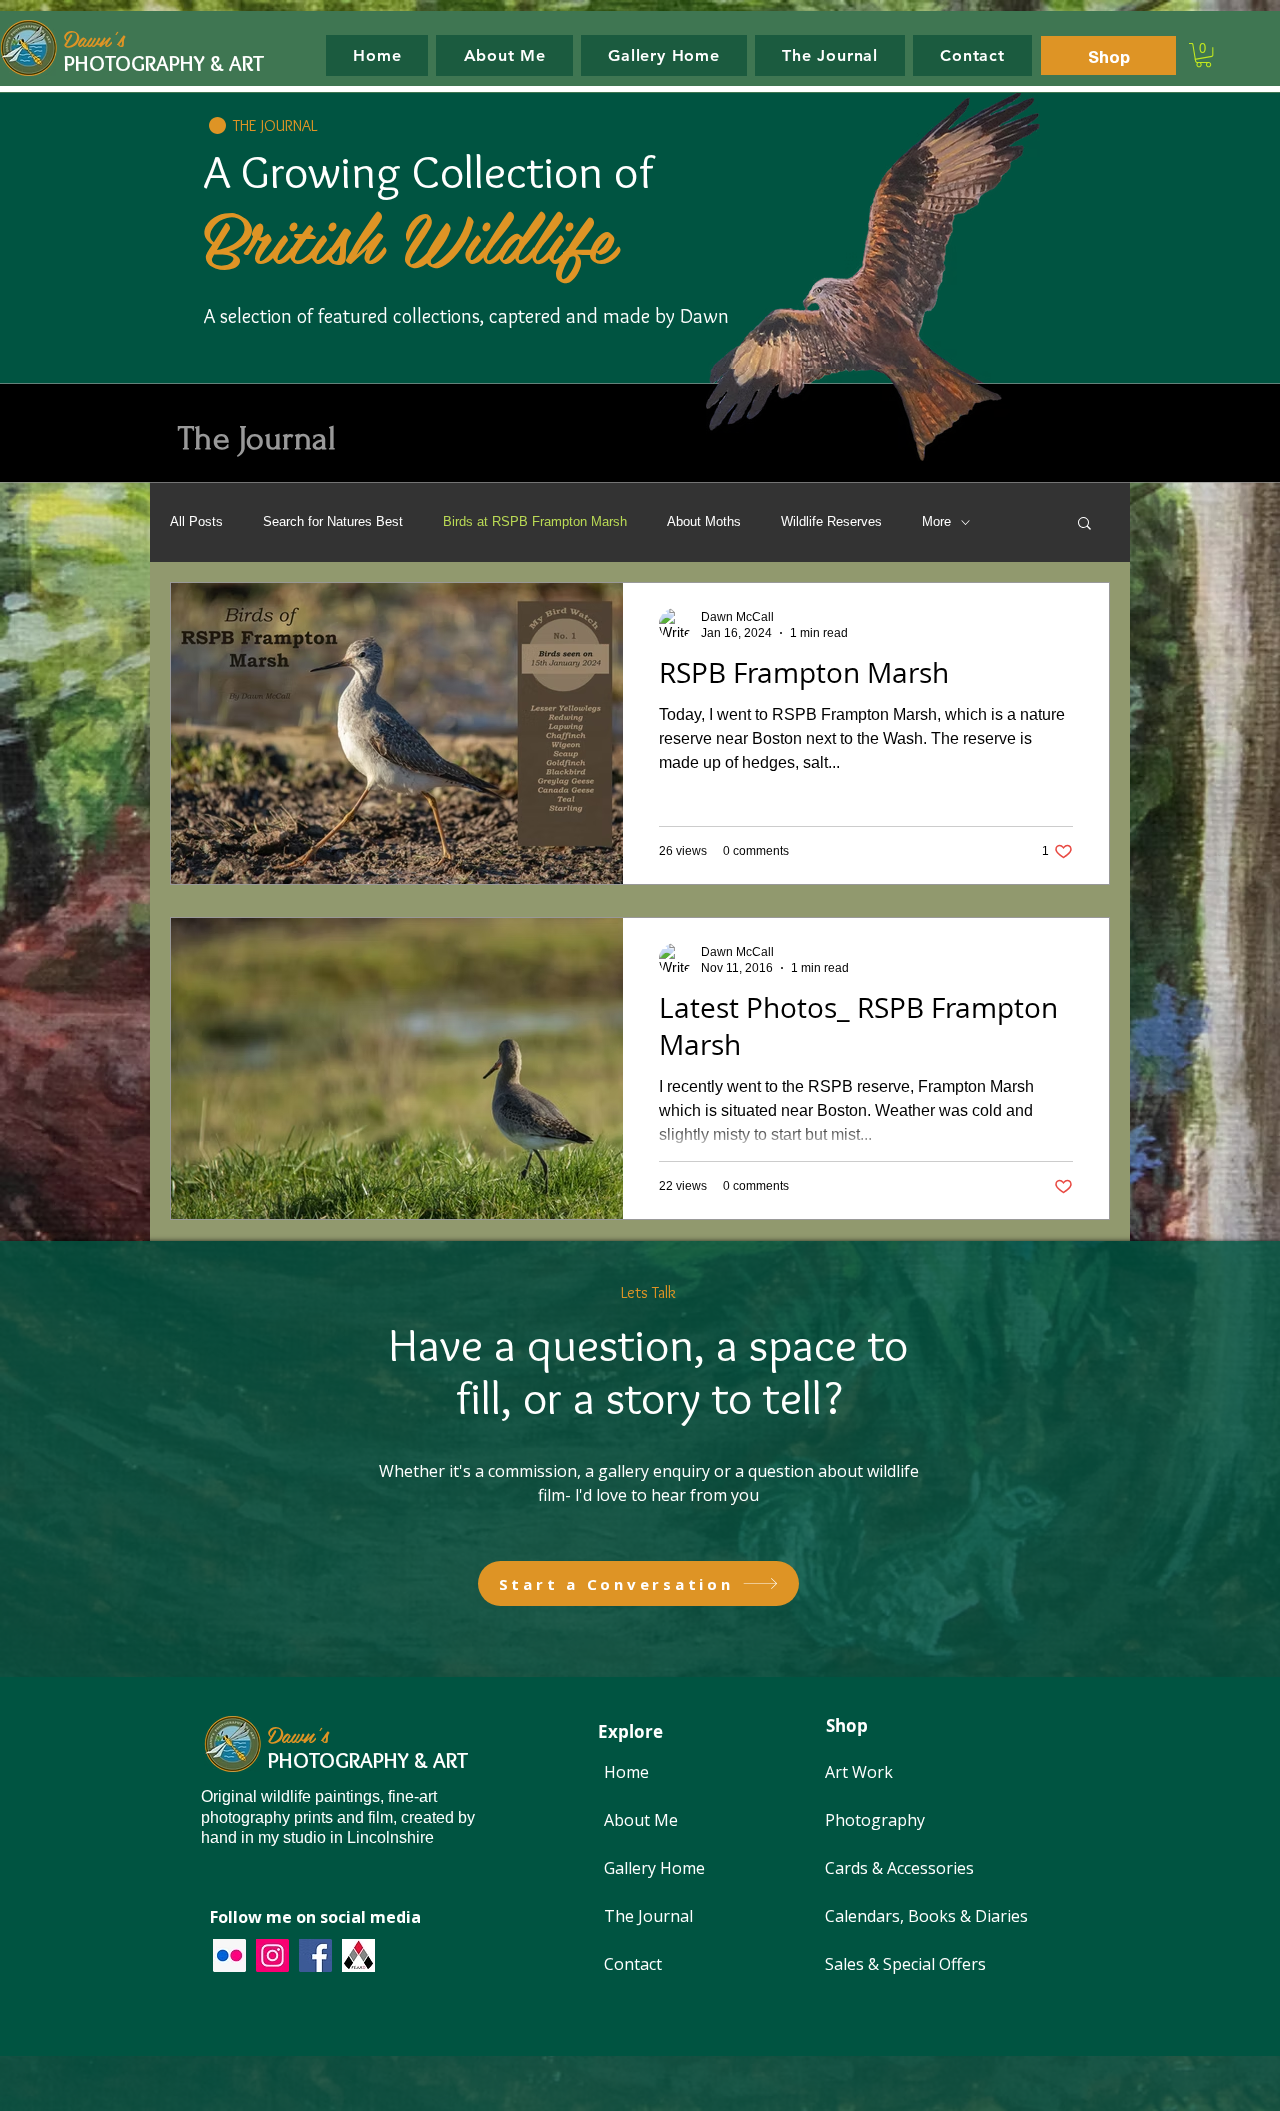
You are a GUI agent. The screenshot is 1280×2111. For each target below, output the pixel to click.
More (936, 521)
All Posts (196, 521)
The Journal (648, 1916)
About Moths (704, 521)
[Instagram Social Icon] (272, 1955)
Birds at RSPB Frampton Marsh (535, 521)
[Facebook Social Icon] (315, 1955)
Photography (875, 1820)
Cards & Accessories (899, 1868)
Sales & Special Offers (905, 1964)
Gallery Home (654, 1868)
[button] (1203, 55)
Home (626, 1772)
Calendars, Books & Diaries (926, 1916)
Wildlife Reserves (831, 521)
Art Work (859, 1772)
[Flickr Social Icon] (229, 1955)
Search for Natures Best (333, 521)
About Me (641, 1820)
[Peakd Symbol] (358, 1955)
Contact (633, 1964)
